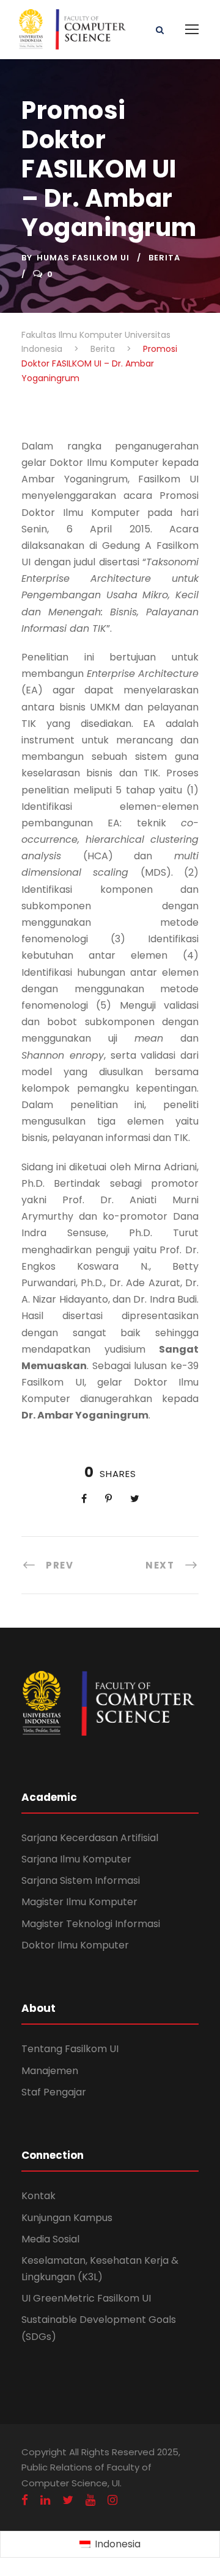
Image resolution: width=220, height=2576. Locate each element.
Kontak (38, 2196)
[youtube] (90, 2500)
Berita (164, 258)
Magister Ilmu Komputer (79, 1902)
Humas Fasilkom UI (83, 258)
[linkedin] (45, 2500)
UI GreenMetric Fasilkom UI (86, 2298)
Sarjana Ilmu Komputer (76, 1859)
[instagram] (112, 2500)
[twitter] (68, 2500)
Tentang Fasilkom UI (70, 2049)
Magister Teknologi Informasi (91, 1924)
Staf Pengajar (54, 2092)
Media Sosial (50, 2239)
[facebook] (25, 2500)
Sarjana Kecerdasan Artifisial (90, 1838)
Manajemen (50, 2071)
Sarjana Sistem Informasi (81, 1880)
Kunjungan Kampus (67, 2218)
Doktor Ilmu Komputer (75, 1945)
